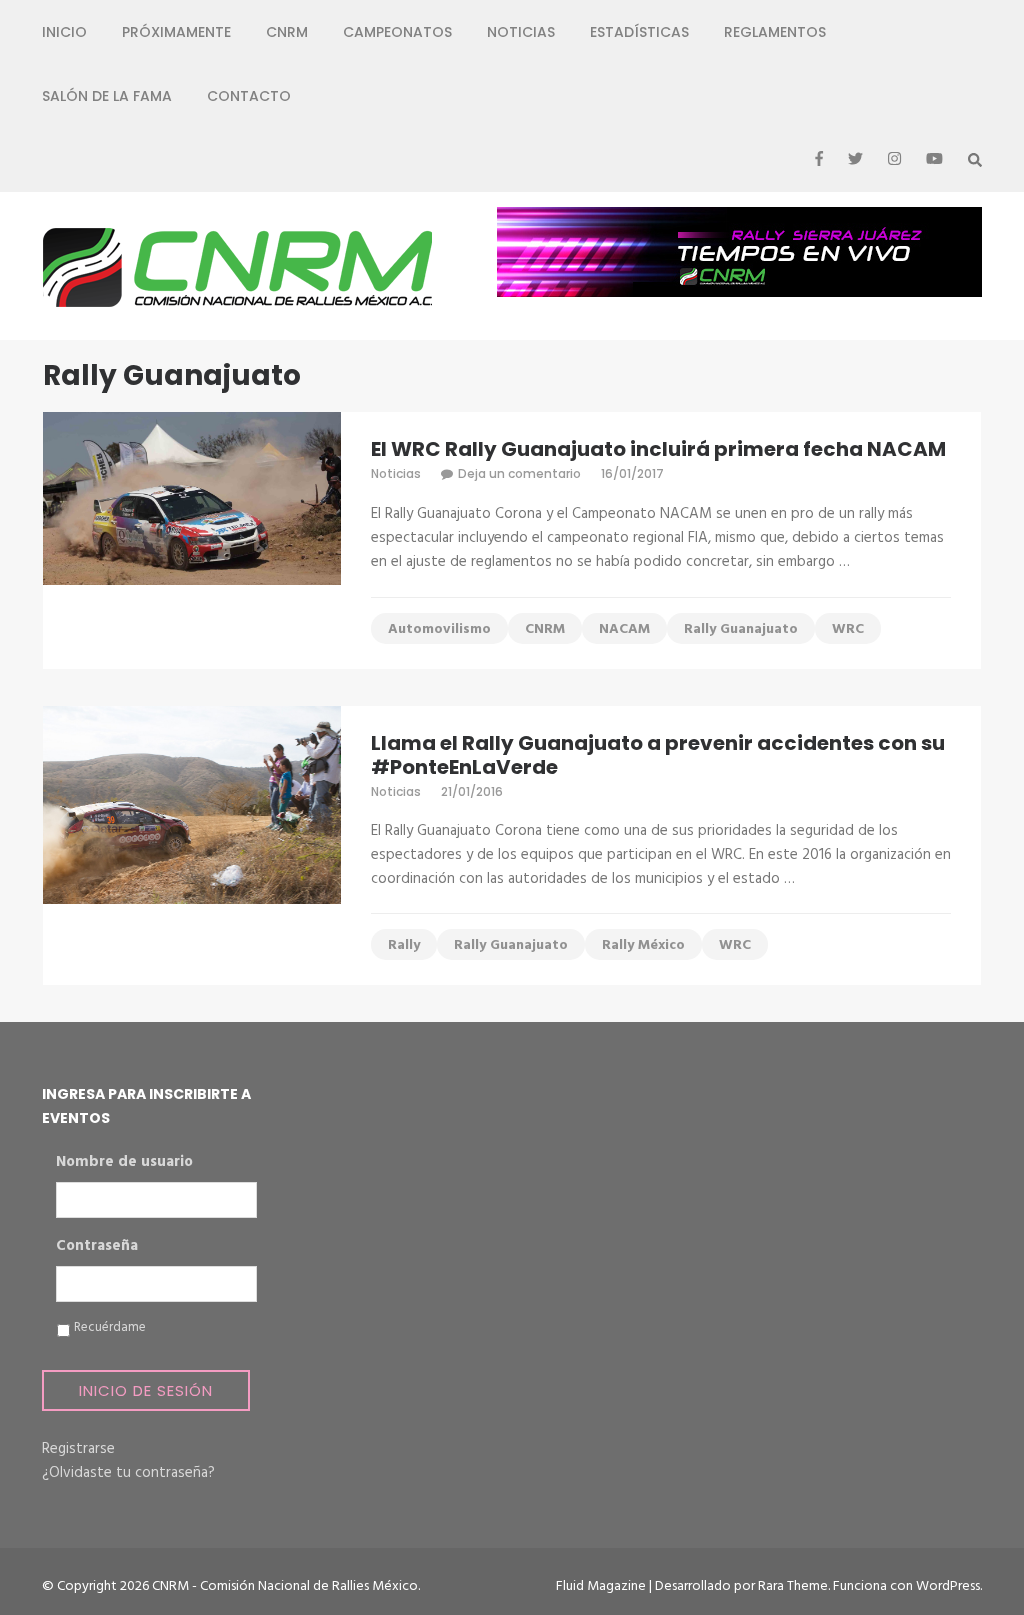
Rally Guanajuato (741, 629)
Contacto (249, 96)
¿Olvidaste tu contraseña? (128, 1473)
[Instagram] (894, 160)
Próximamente (176, 32)
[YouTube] (934, 160)
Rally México (643, 945)
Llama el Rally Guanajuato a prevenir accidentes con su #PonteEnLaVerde (658, 755)
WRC (848, 629)
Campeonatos (397, 32)
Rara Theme (793, 1586)
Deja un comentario (519, 473)
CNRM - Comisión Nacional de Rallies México (285, 1586)
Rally (404, 945)
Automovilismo (439, 629)
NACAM (624, 629)
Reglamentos (775, 32)
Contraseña (97, 1247)
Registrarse (78, 1449)
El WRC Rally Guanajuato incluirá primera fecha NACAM (658, 449)
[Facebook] (819, 160)
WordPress (948, 1586)
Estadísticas (639, 32)
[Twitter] (855, 160)
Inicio (64, 32)
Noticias (521, 32)
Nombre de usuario (124, 1163)
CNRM (287, 32)
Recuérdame (110, 1328)
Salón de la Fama (107, 96)
